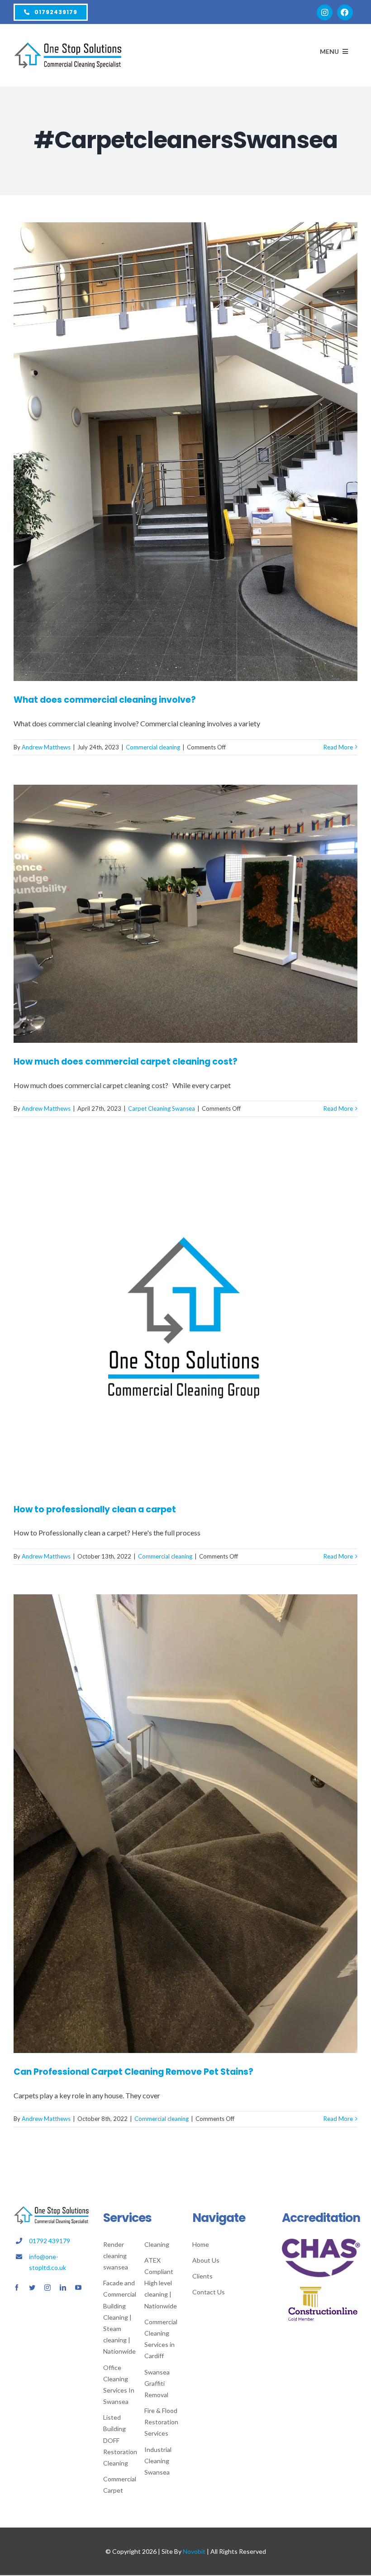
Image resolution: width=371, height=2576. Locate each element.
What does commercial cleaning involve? (105, 700)
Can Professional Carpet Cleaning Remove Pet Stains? (133, 2072)
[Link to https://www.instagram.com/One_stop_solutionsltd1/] (325, 12)
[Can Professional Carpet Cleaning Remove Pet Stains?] (185, 1824)
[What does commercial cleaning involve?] (185, 452)
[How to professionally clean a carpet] (185, 1319)
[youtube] (78, 2288)
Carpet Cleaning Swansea (162, 1108)
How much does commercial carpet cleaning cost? (126, 1062)
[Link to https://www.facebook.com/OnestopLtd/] (345, 12)
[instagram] (48, 2288)
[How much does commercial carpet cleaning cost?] (185, 914)
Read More (338, 747)
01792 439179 (50, 2241)
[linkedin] (63, 2288)
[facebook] (17, 2288)
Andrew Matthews (46, 747)
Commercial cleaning (153, 747)
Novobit (194, 2551)
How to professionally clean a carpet (95, 1509)
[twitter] (32, 2288)
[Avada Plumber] (68, 46)
